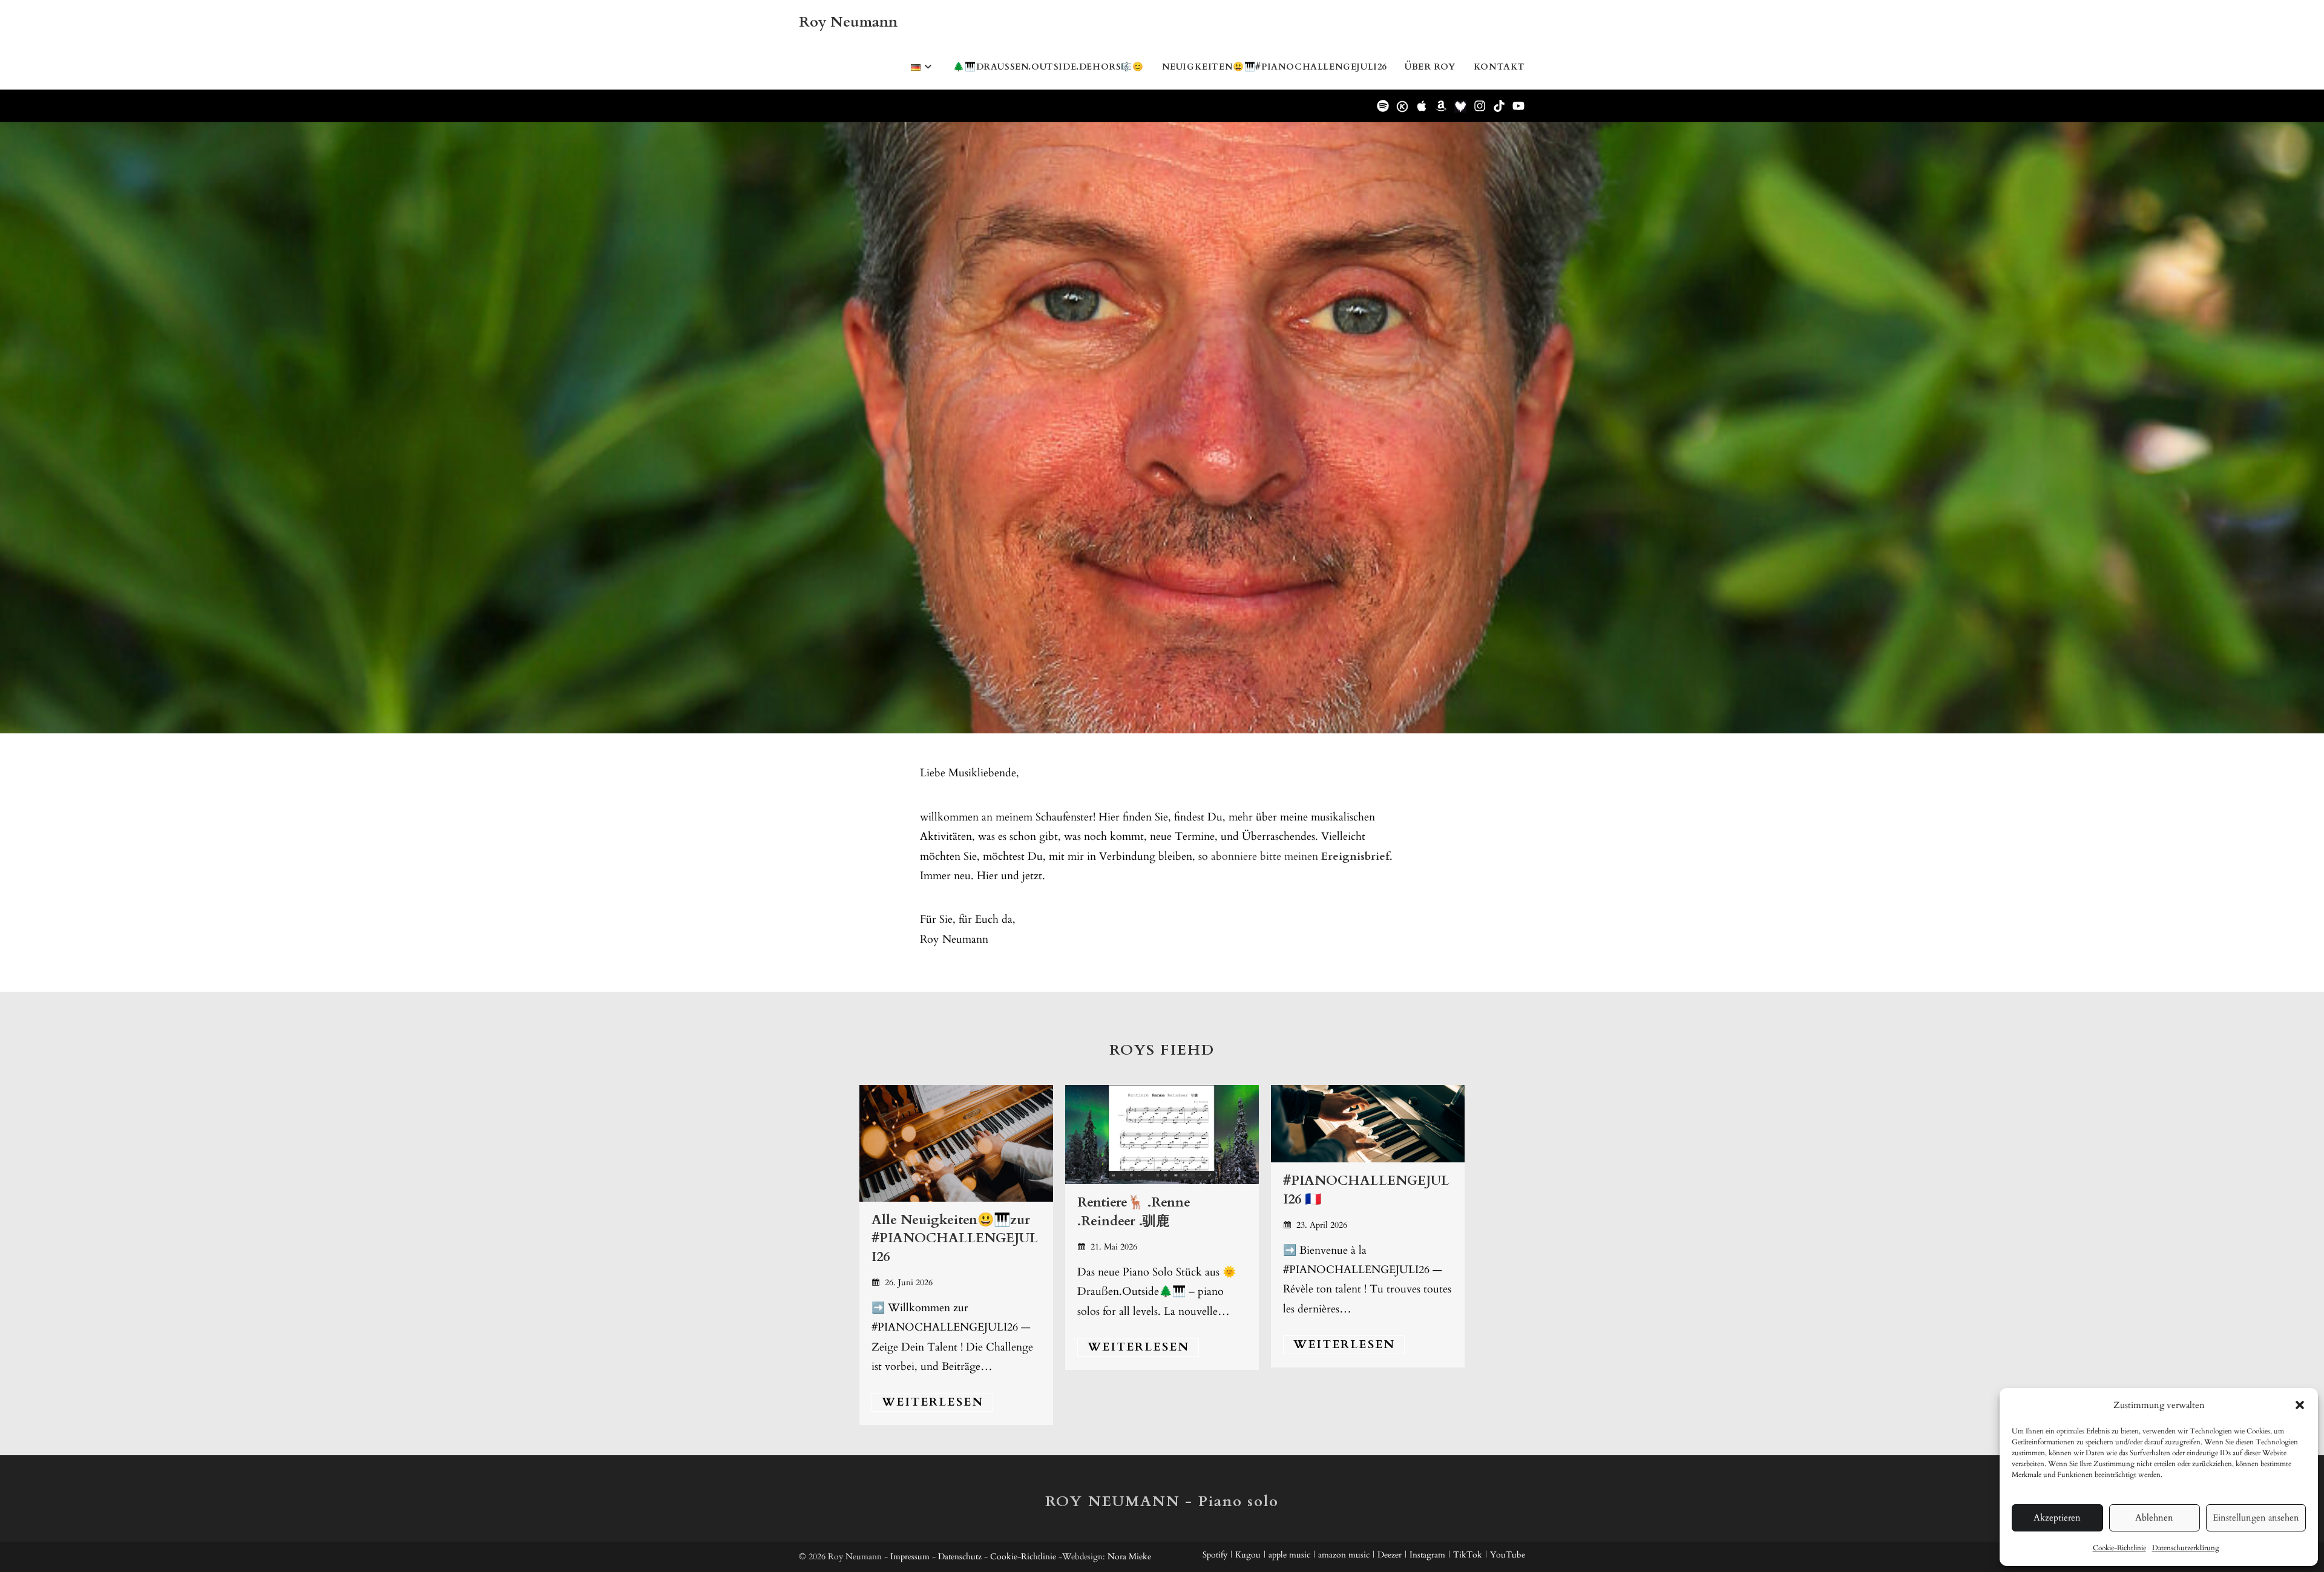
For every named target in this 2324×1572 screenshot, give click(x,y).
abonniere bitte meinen (1300, 856)
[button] (2300, 1405)
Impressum (910, 1557)
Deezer (1390, 1555)
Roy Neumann (848, 22)
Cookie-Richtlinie (2119, 1548)
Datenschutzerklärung (2186, 1548)
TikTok (1468, 1555)
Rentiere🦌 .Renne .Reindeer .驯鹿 (1134, 1212)
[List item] (1383, 106)
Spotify (1215, 1555)
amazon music (1344, 1555)
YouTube (1508, 1555)
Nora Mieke (1129, 1557)
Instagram (1427, 1555)
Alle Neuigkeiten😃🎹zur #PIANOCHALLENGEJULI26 (955, 1239)
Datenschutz (960, 1557)
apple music (1289, 1555)
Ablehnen (2154, 1518)
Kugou (1248, 1555)
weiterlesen (933, 1402)
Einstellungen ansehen (2256, 1518)
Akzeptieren (2057, 1518)
